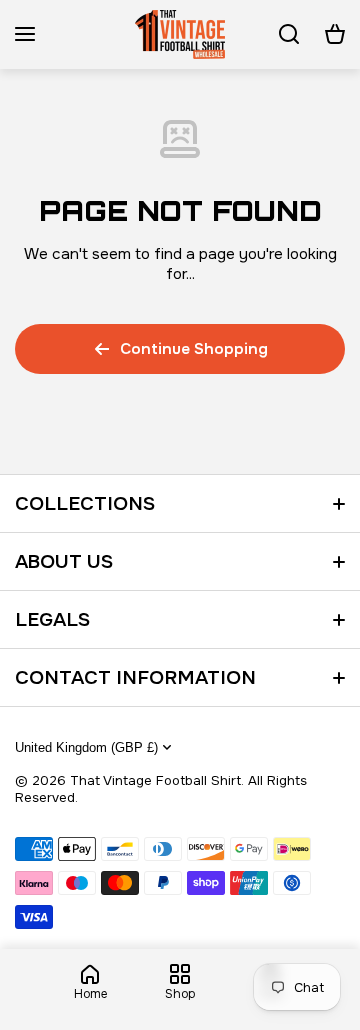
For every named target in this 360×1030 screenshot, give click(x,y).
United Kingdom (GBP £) (86, 747)
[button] (335, 34)
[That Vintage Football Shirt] (180, 34)
